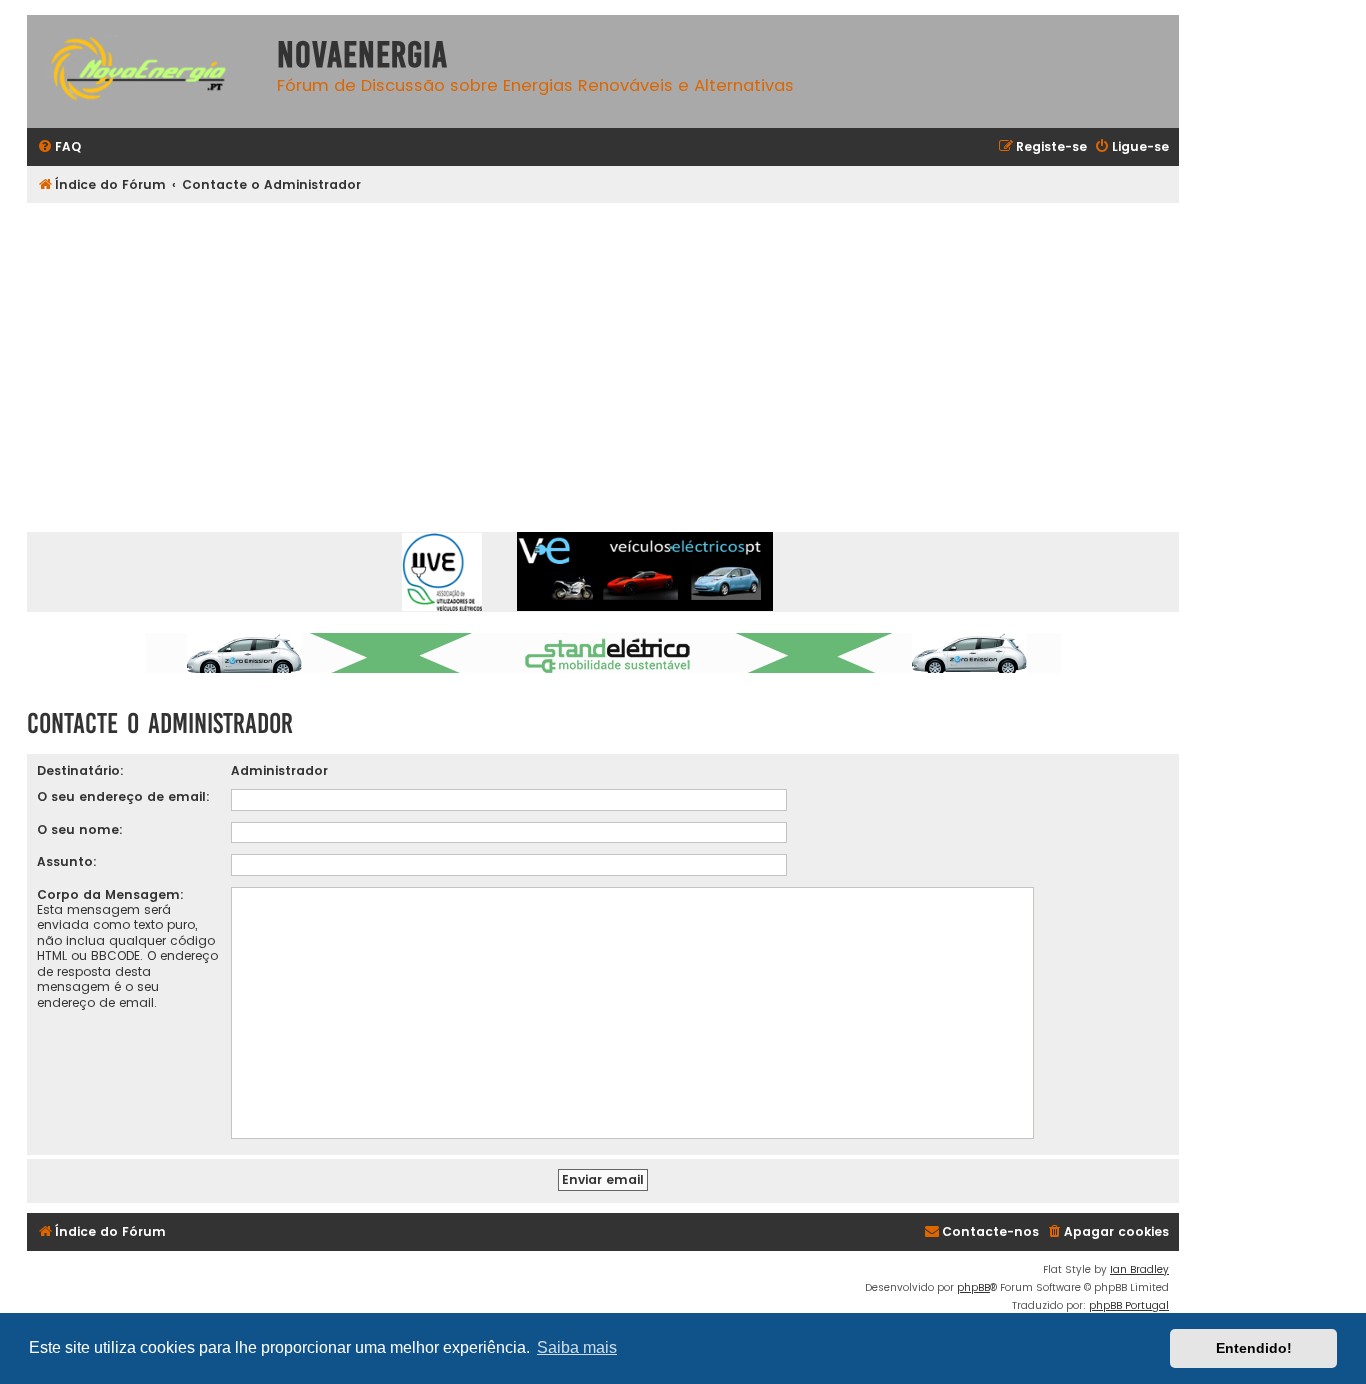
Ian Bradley (1139, 1269)
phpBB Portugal (1129, 1305)
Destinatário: (80, 770)
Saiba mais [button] (577, 1347)
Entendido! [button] (1254, 1348)
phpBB (973, 1287)
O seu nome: (80, 829)
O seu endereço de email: (123, 796)
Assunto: (67, 861)
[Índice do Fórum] (147, 71)
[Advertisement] (627, 353)
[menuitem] (59, 147)
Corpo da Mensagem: (110, 894)
